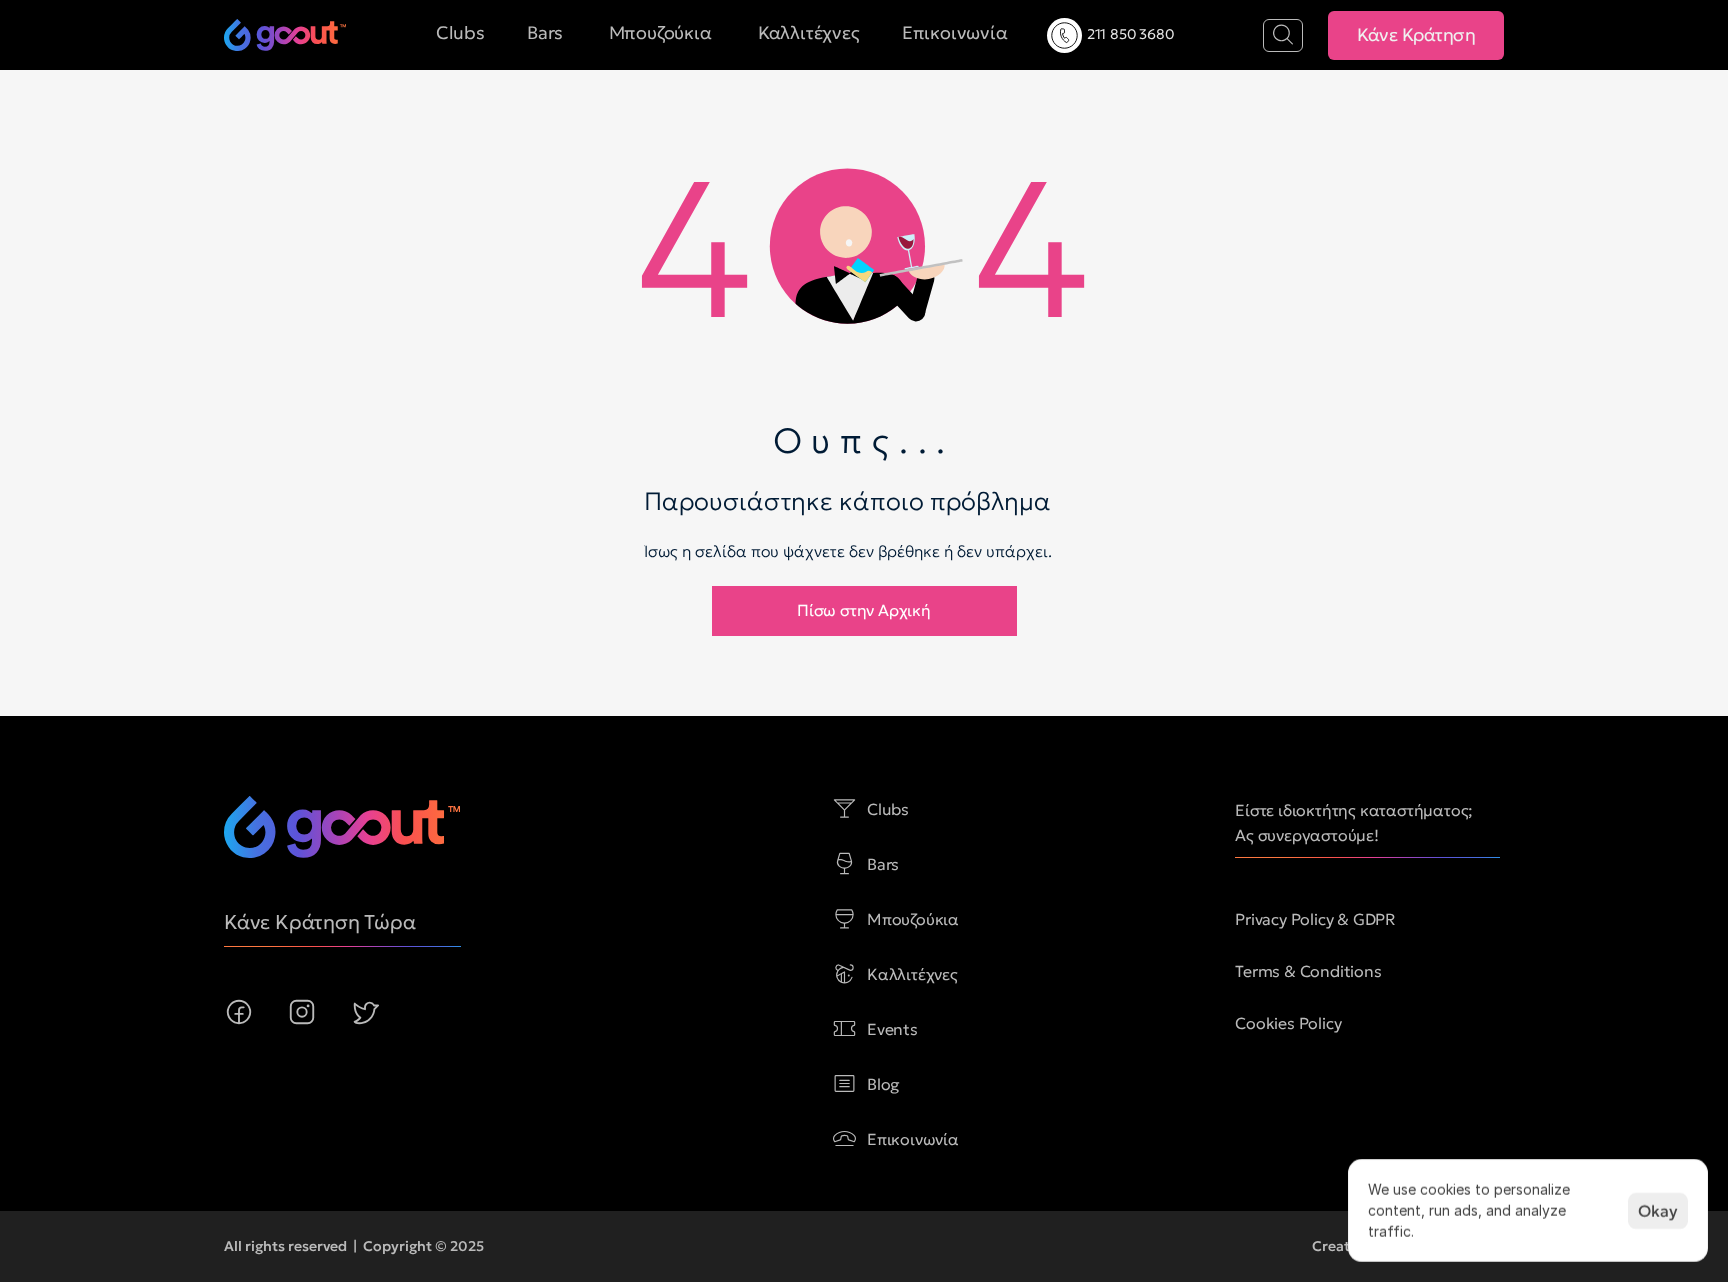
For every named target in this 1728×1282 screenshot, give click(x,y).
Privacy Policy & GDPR (1315, 919)
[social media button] (239, 1012)
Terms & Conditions (1308, 971)
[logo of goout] (285, 35)
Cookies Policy (1288, 1023)
